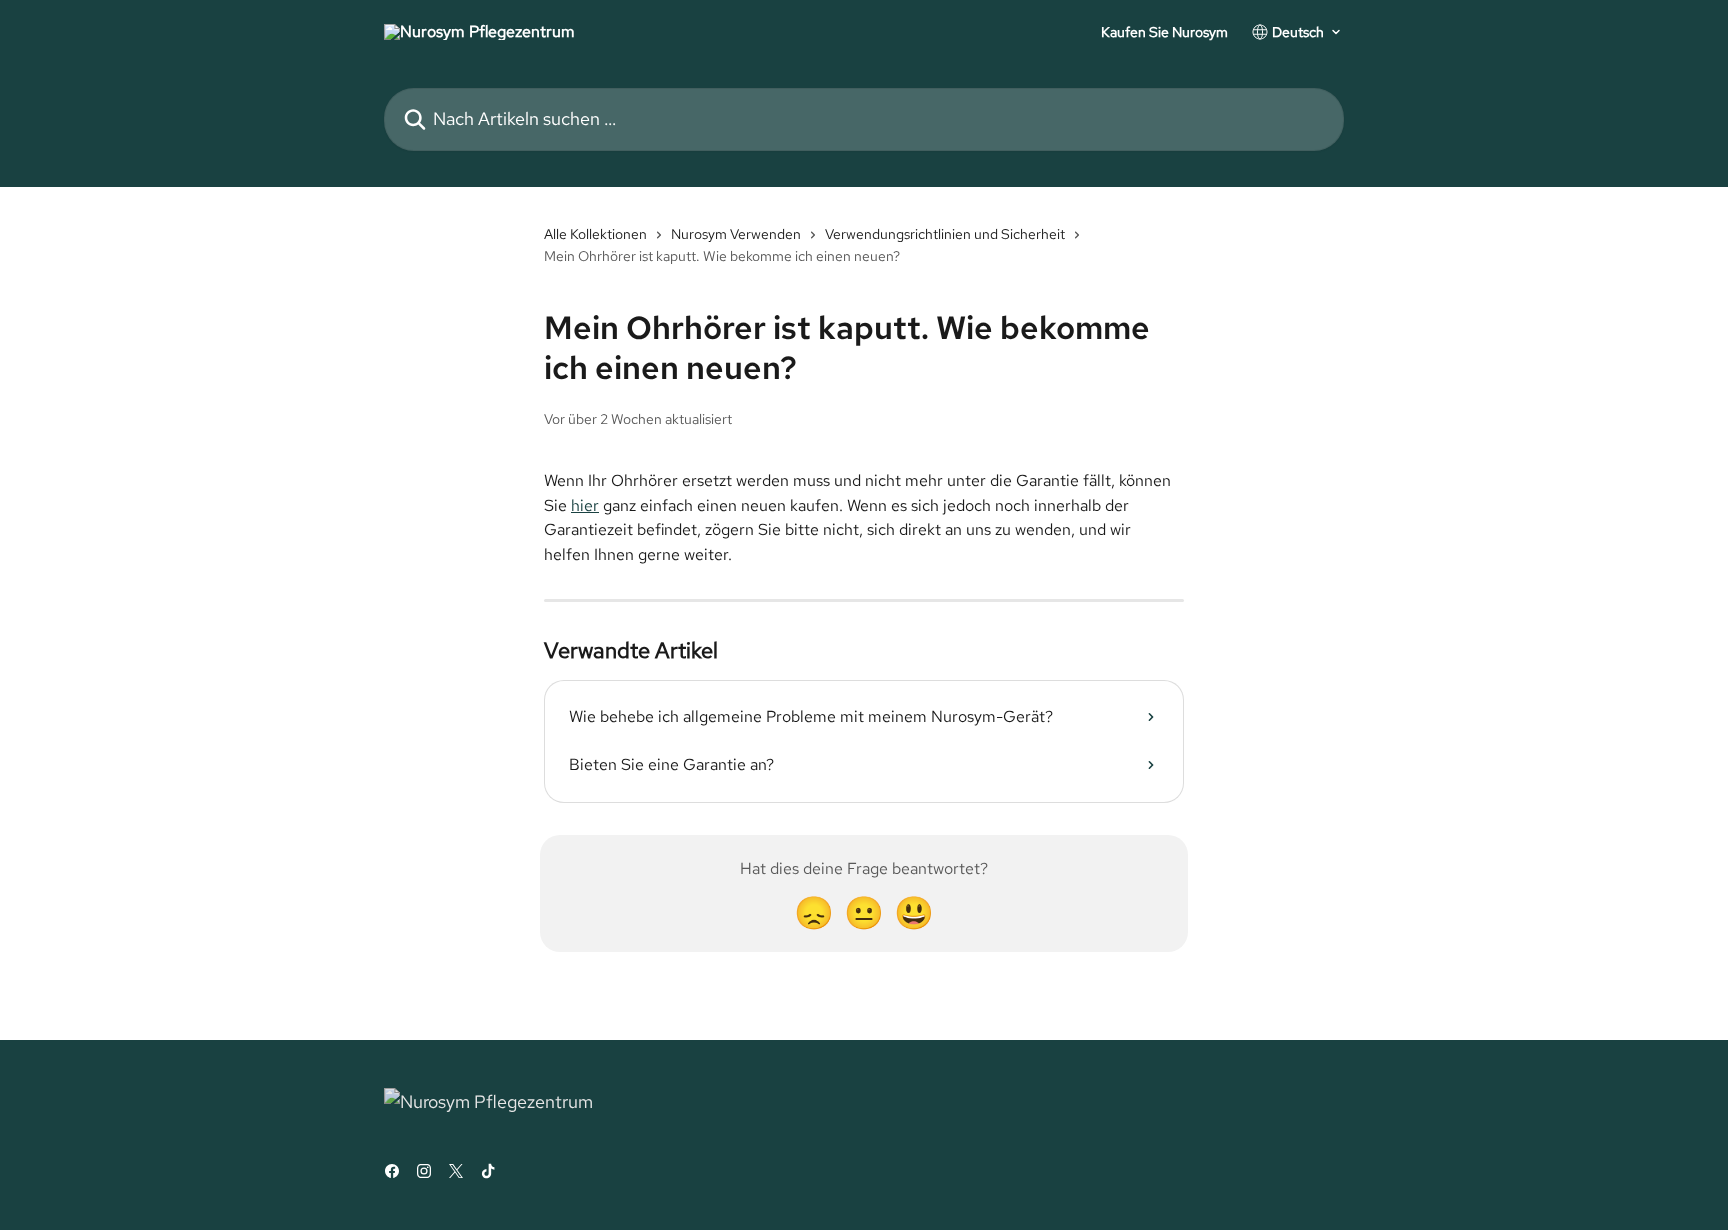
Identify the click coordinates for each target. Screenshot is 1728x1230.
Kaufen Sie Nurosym (1164, 32)
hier (585, 505)
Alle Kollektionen (595, 234)
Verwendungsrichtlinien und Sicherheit (945, 234)
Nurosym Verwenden (736, 234)
